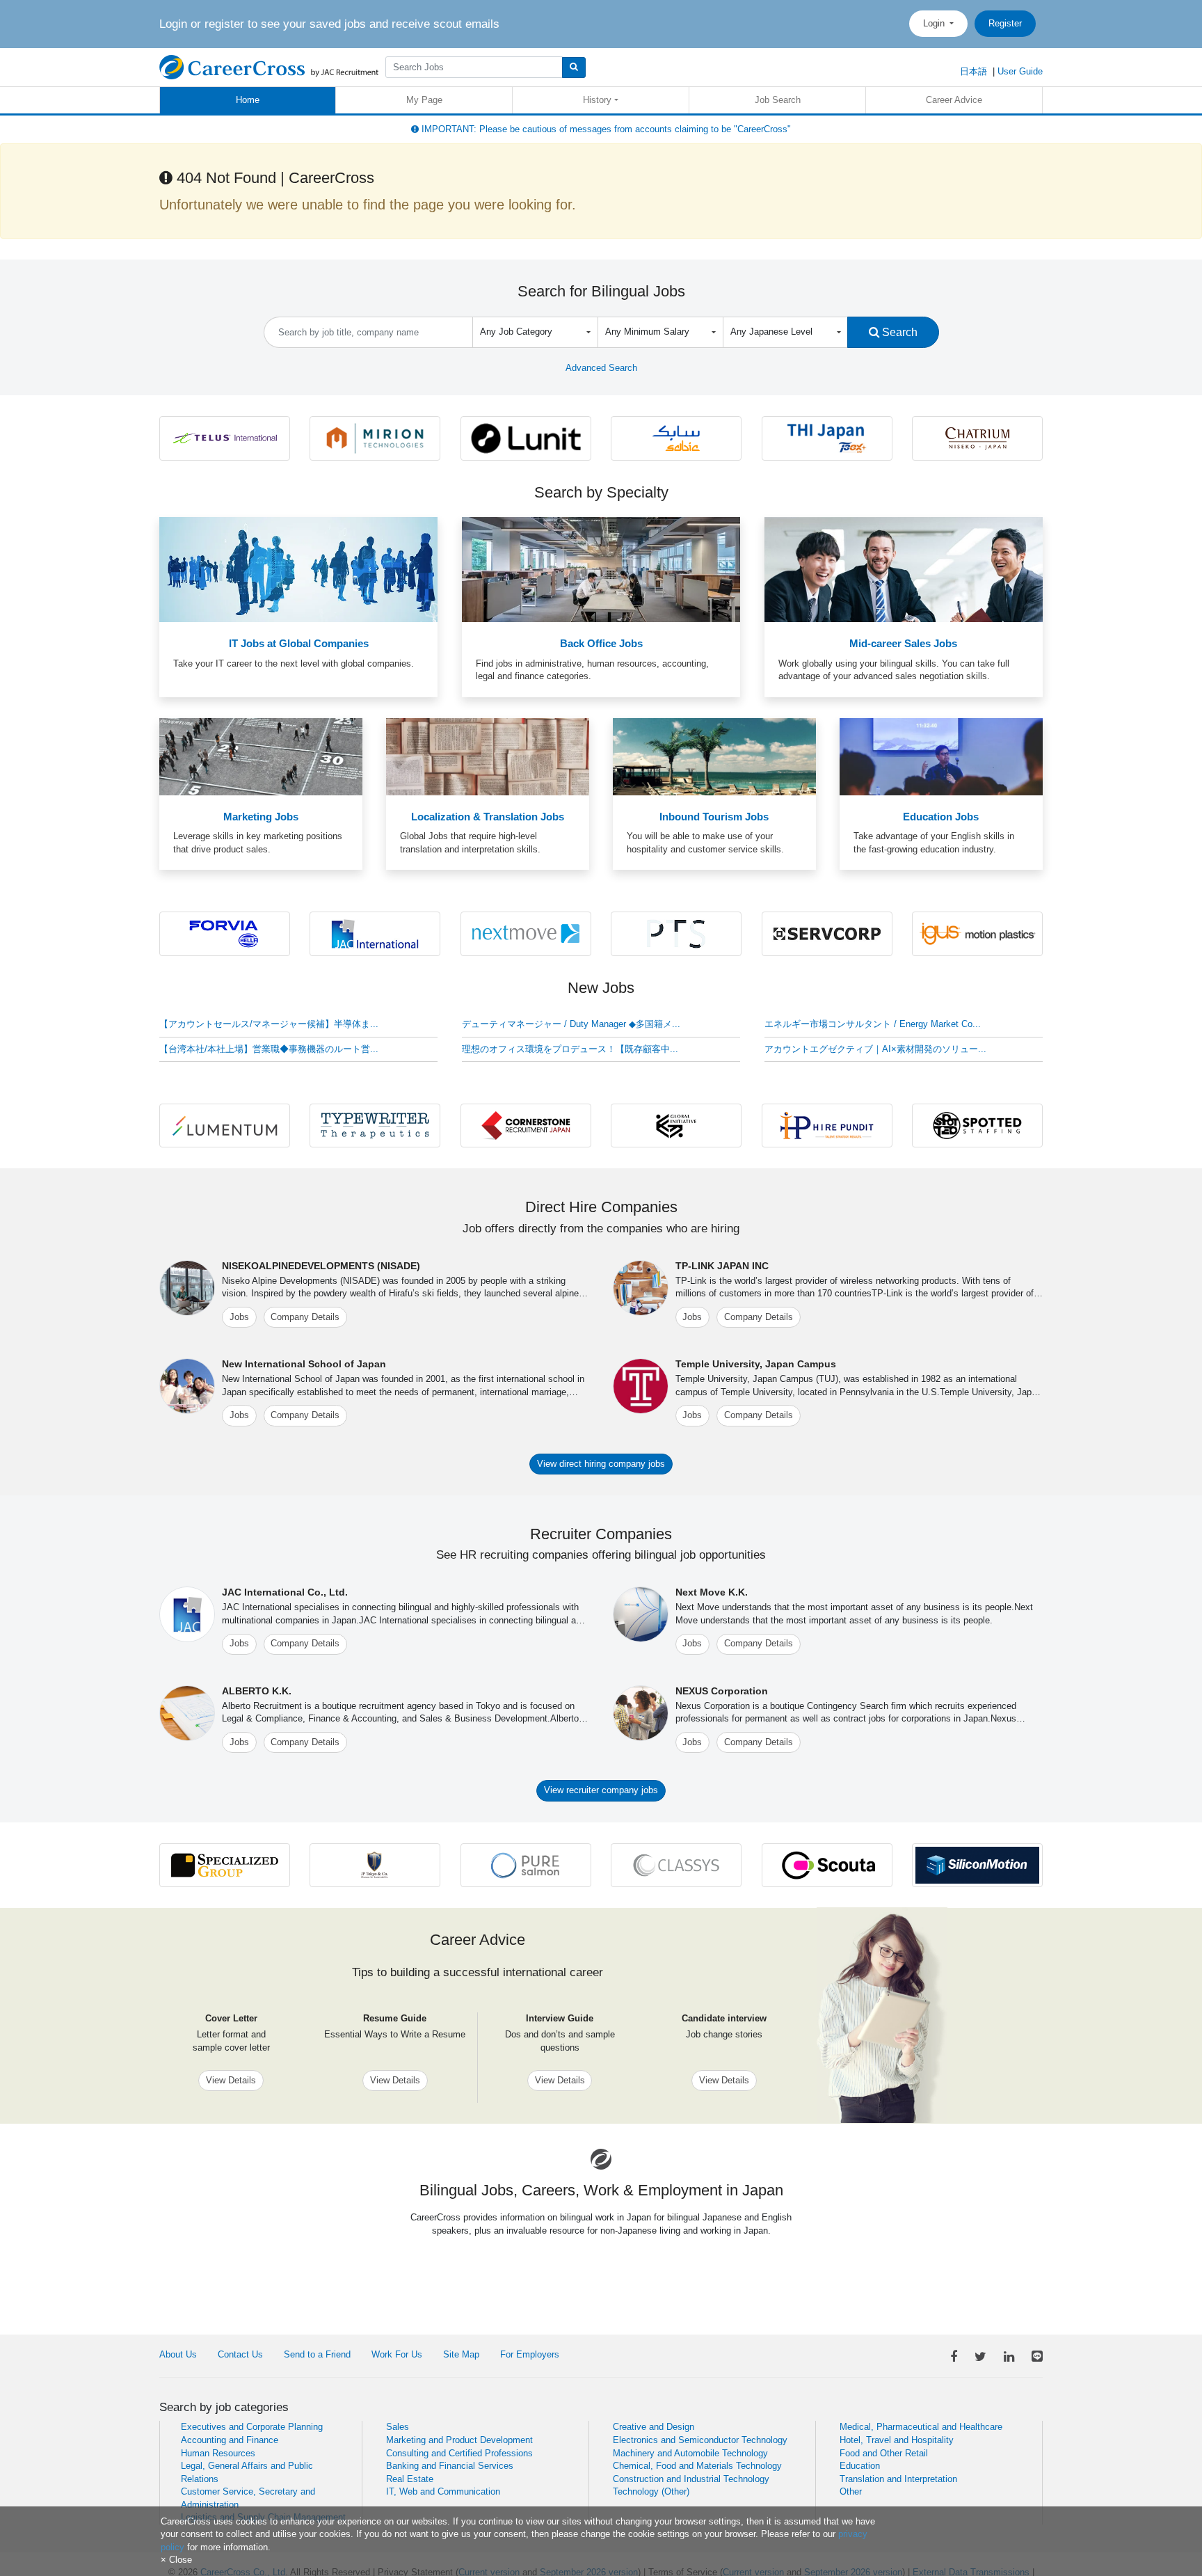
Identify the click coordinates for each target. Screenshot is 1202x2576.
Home (248, 100)
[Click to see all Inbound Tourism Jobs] (714, 756)
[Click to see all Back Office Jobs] (601, 569)
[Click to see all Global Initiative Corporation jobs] (676, 1125)
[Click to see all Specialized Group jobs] (225, 1865)
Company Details (305, 1317)
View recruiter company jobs (601, 1790)
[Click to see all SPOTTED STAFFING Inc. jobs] (977, 1125)
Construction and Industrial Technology (691, 2479)
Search (898, 332)
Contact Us (240, 2354)
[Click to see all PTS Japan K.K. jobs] (676, 933)
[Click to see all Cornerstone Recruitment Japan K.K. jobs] (526, 1125)
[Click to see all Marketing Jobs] (261, 756)
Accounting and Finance (230, 2440)
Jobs (239, 1317)
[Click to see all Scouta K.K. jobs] (827, 1865)
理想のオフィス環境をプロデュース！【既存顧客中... (570, 1049)
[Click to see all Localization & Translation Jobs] (488, 756)
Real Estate (410, 2479)
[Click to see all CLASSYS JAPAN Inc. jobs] (676, 1865)
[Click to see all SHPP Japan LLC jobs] (676, 437)
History (597, 100)
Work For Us (397, 2354)
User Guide (1020, 71)
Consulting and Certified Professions (459, 2453)
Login (935, 23)
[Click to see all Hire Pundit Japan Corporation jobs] (827, 1125)
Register (1005, 23)
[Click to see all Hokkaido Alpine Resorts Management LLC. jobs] (977, 437)
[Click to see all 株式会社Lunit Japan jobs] (526, 437)
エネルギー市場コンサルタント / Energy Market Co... (873, 1024)
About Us (178, 2354)
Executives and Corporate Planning (252, 2427)
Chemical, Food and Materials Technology (697, 2466)
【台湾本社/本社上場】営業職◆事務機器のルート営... (269, 1049)
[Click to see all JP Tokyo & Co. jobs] (375, 1865)
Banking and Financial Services (450, 2466)
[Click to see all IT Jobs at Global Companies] (298, 569)
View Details (231, 2080)
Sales (398, 2427)
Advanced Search (601, 368)
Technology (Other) (651, 2491)
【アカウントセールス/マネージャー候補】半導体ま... (269, 1024)
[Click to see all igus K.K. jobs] (977, 933)
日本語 (973, 71)
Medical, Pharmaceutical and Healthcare (921, 2427)
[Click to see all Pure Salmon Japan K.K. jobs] (526, 1865)
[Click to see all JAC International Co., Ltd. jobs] (375, 933)
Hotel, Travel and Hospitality (897, 2440)
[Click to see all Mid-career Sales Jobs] (904, 569)
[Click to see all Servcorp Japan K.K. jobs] (827, 933)
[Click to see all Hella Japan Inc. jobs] (225, 933)
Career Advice (954, 100)
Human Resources (218, 2453)
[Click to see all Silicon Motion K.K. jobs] (977, 1865)
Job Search (778, 100)
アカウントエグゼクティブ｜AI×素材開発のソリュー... (875, 1049)
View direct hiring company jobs (601, 1464)
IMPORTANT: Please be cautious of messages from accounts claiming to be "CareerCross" (605, 129)
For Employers (530, 2354)
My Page (424, 100)
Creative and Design (654, 2427)
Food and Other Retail (884, 2453)
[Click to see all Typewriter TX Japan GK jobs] (375, 1125)
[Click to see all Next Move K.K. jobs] (526, 933)
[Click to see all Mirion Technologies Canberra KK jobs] (375, 437)
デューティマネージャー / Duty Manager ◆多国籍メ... (571, 1024)
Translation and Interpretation (898, 2479)
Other (851, 2491)
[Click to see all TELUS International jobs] (225, 437)
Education (860, 2466)
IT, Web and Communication (443, 2491)
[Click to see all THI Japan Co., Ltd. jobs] (827, 437)
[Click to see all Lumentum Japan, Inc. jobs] (225, 1125)
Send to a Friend (317, 2354)
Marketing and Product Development (459, 2440)
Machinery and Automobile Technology (690, 2453)
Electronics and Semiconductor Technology (700, 2440)
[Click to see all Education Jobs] (941, 756)
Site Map (461, 2354)
